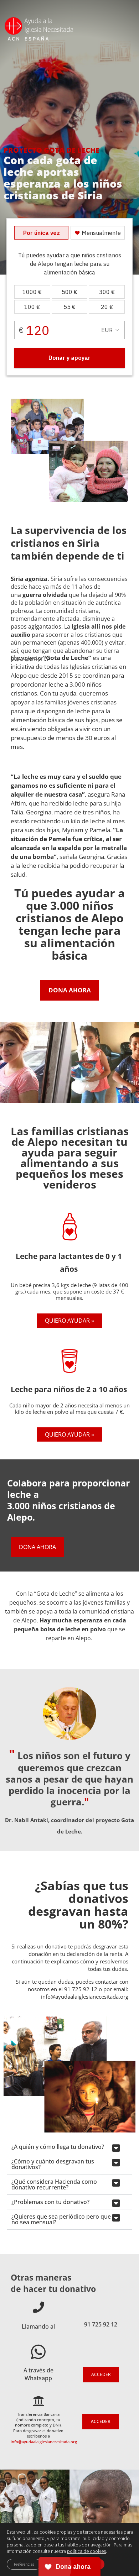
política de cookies (86, 2551)
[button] (69, 2147)
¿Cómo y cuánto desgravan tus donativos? (53, 2164)
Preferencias (24, 2564)
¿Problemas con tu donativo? (50, 2202)
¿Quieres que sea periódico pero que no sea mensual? (61, 2219)
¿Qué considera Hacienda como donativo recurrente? (54, 2184)
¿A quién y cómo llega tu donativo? (58, 2147)
